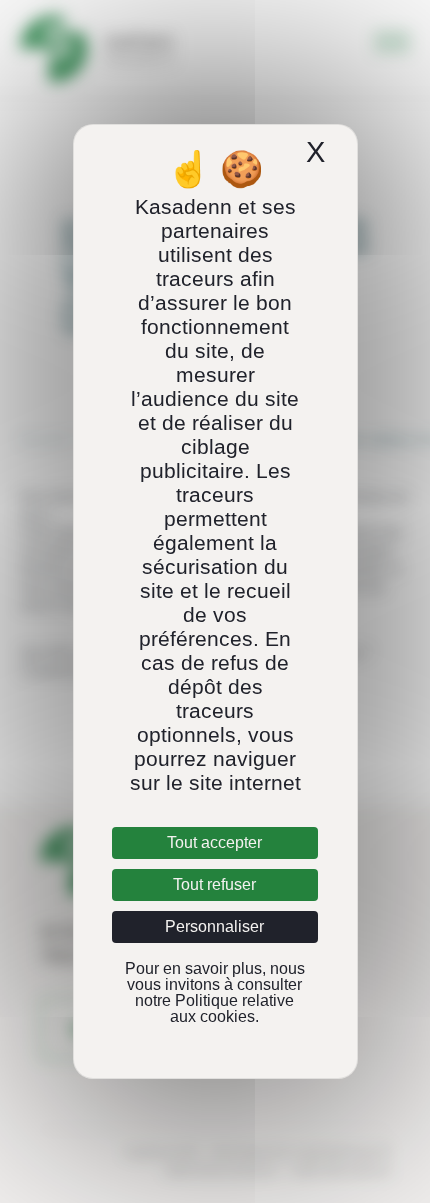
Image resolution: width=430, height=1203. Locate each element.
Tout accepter (214, 842)
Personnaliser (214, 926)
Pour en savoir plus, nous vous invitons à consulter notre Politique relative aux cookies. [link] (215, 992)
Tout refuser (214, 884)
